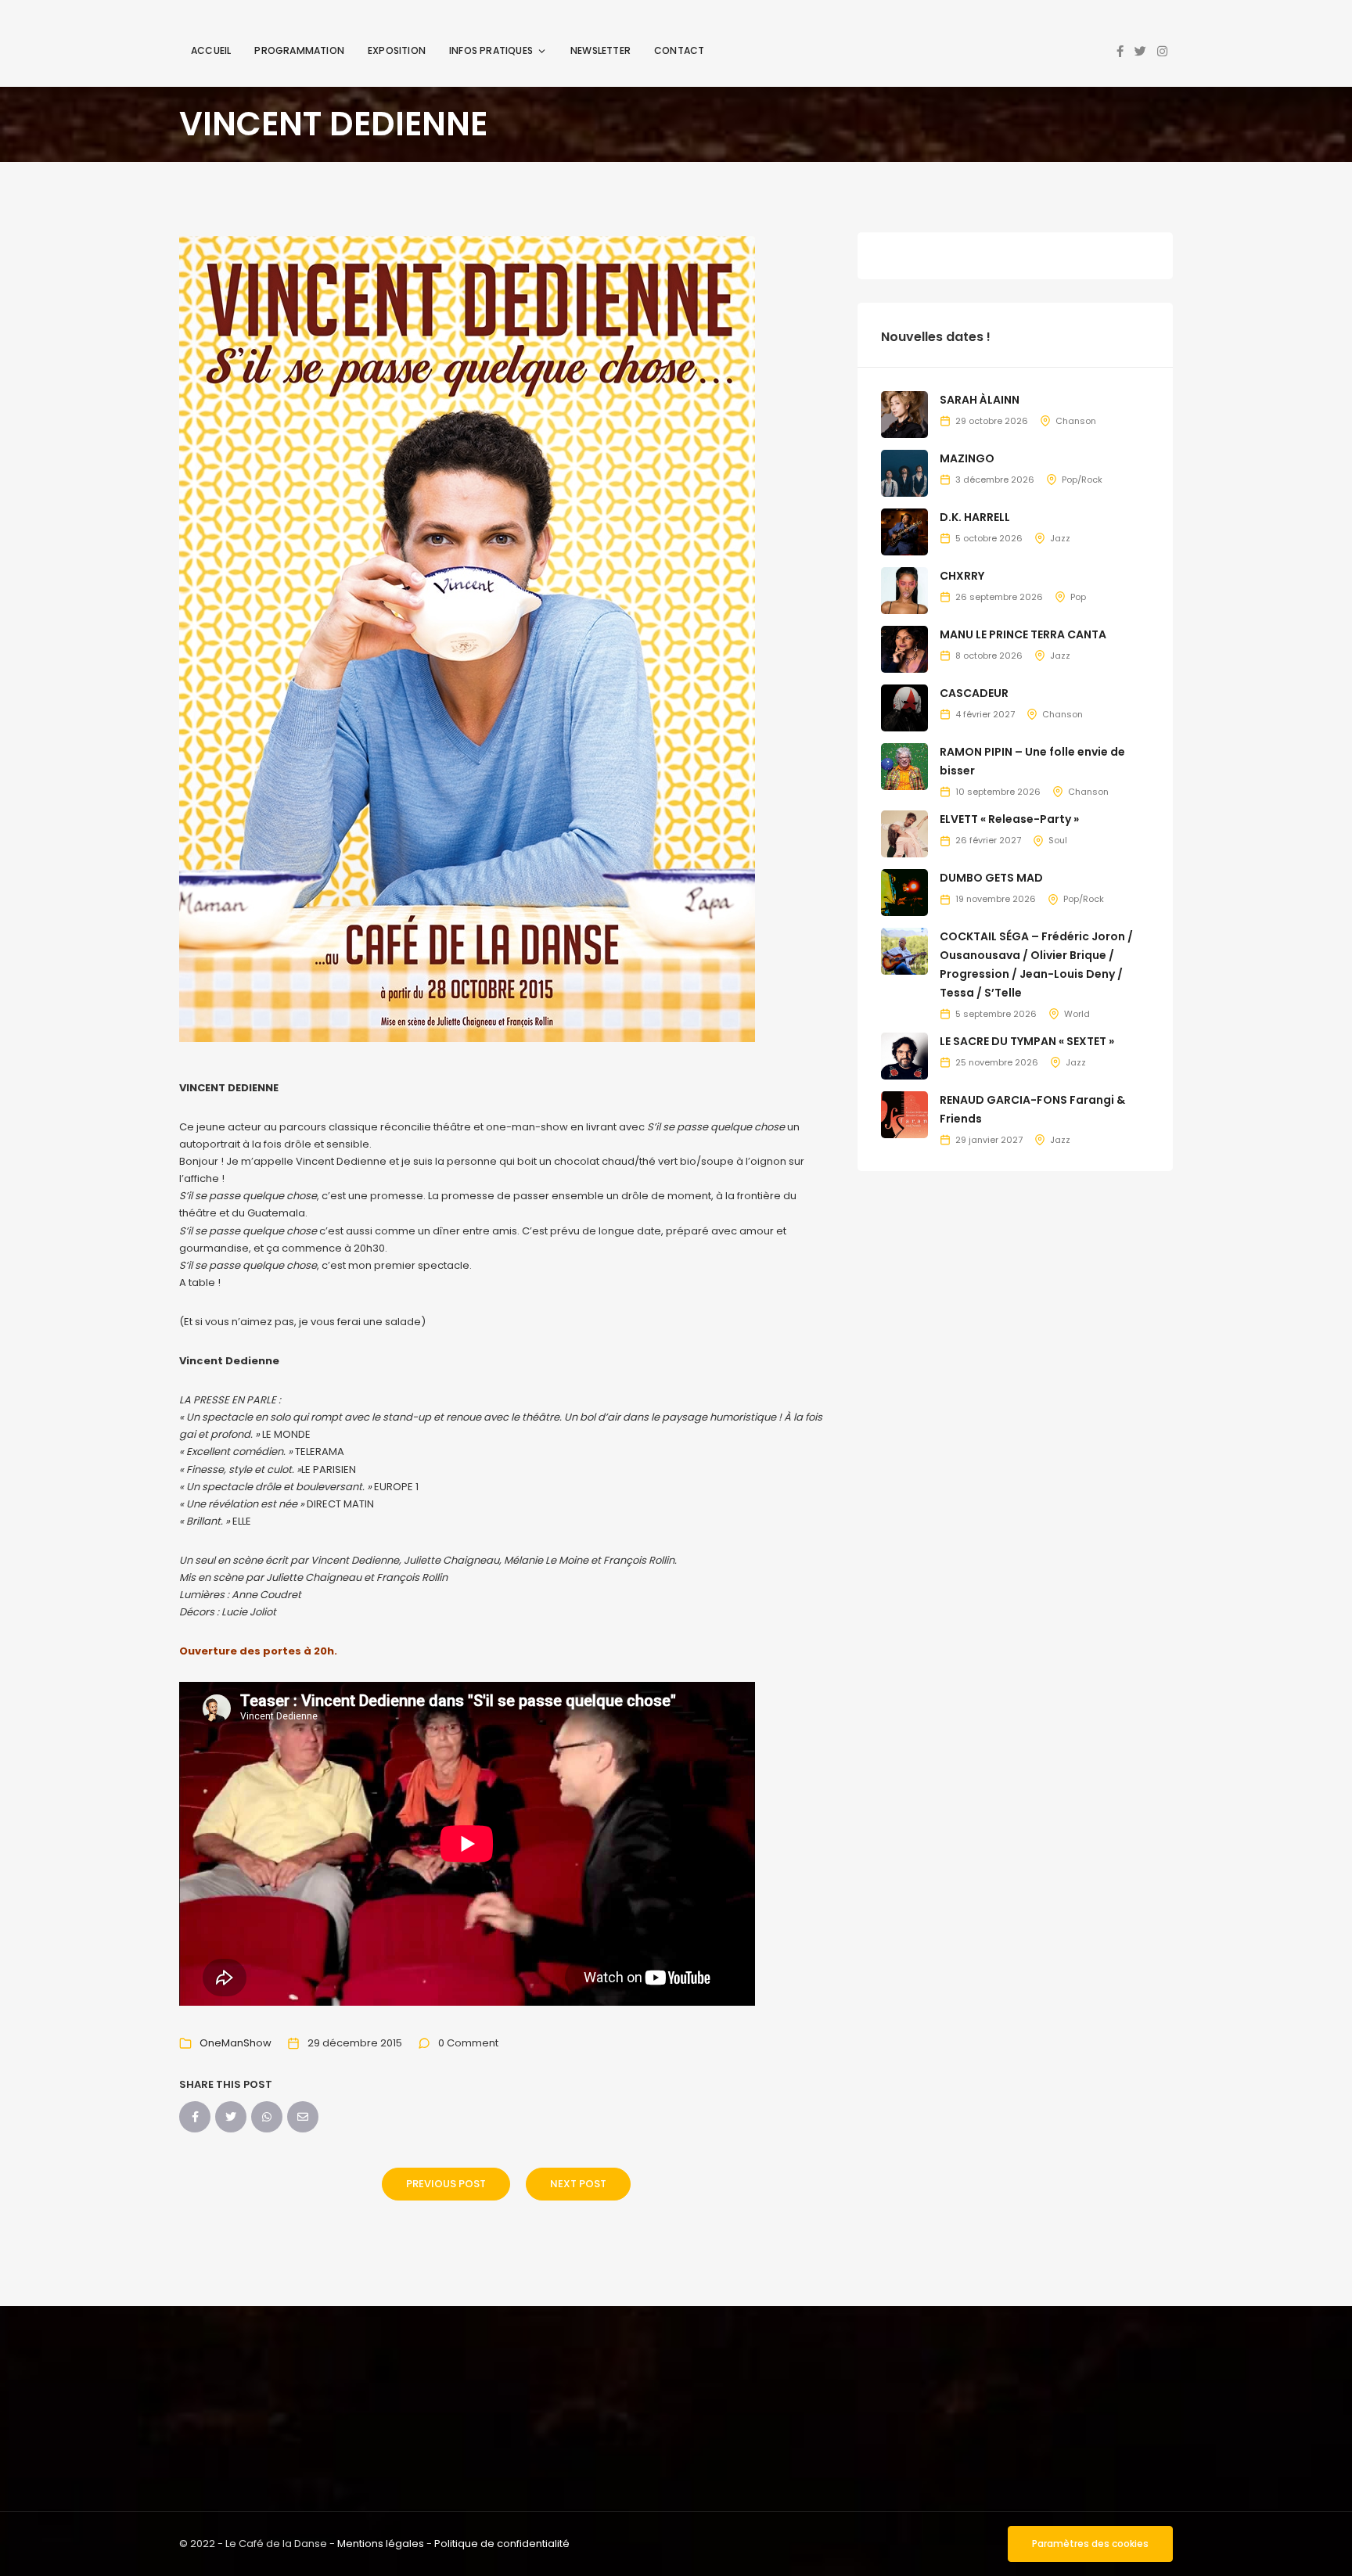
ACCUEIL (211, 50)
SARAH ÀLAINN (980, 400)
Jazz (1060, 538)
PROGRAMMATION (299, 50)
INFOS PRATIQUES (491, 50)
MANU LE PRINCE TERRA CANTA (1023, 634)
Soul (1058, 840)
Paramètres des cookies (1090, 2544)
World (1077, 1014)
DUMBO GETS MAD (991, 878)
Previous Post (446, 2184)
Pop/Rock (1082, 480)
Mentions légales (381, 2544)
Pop (1078, 597)
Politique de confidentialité (502, 2544)
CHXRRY (962, 576)
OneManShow (236, 2043)
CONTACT (679, 50)
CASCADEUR (974, 693)
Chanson (1076, 421)
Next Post (578, 2184)
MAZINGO (967, 458)
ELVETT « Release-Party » (1009, 819)
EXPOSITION (397, 50)
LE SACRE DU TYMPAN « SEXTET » (1027, 1041)
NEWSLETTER (600, 50)
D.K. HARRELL (975, 517)
